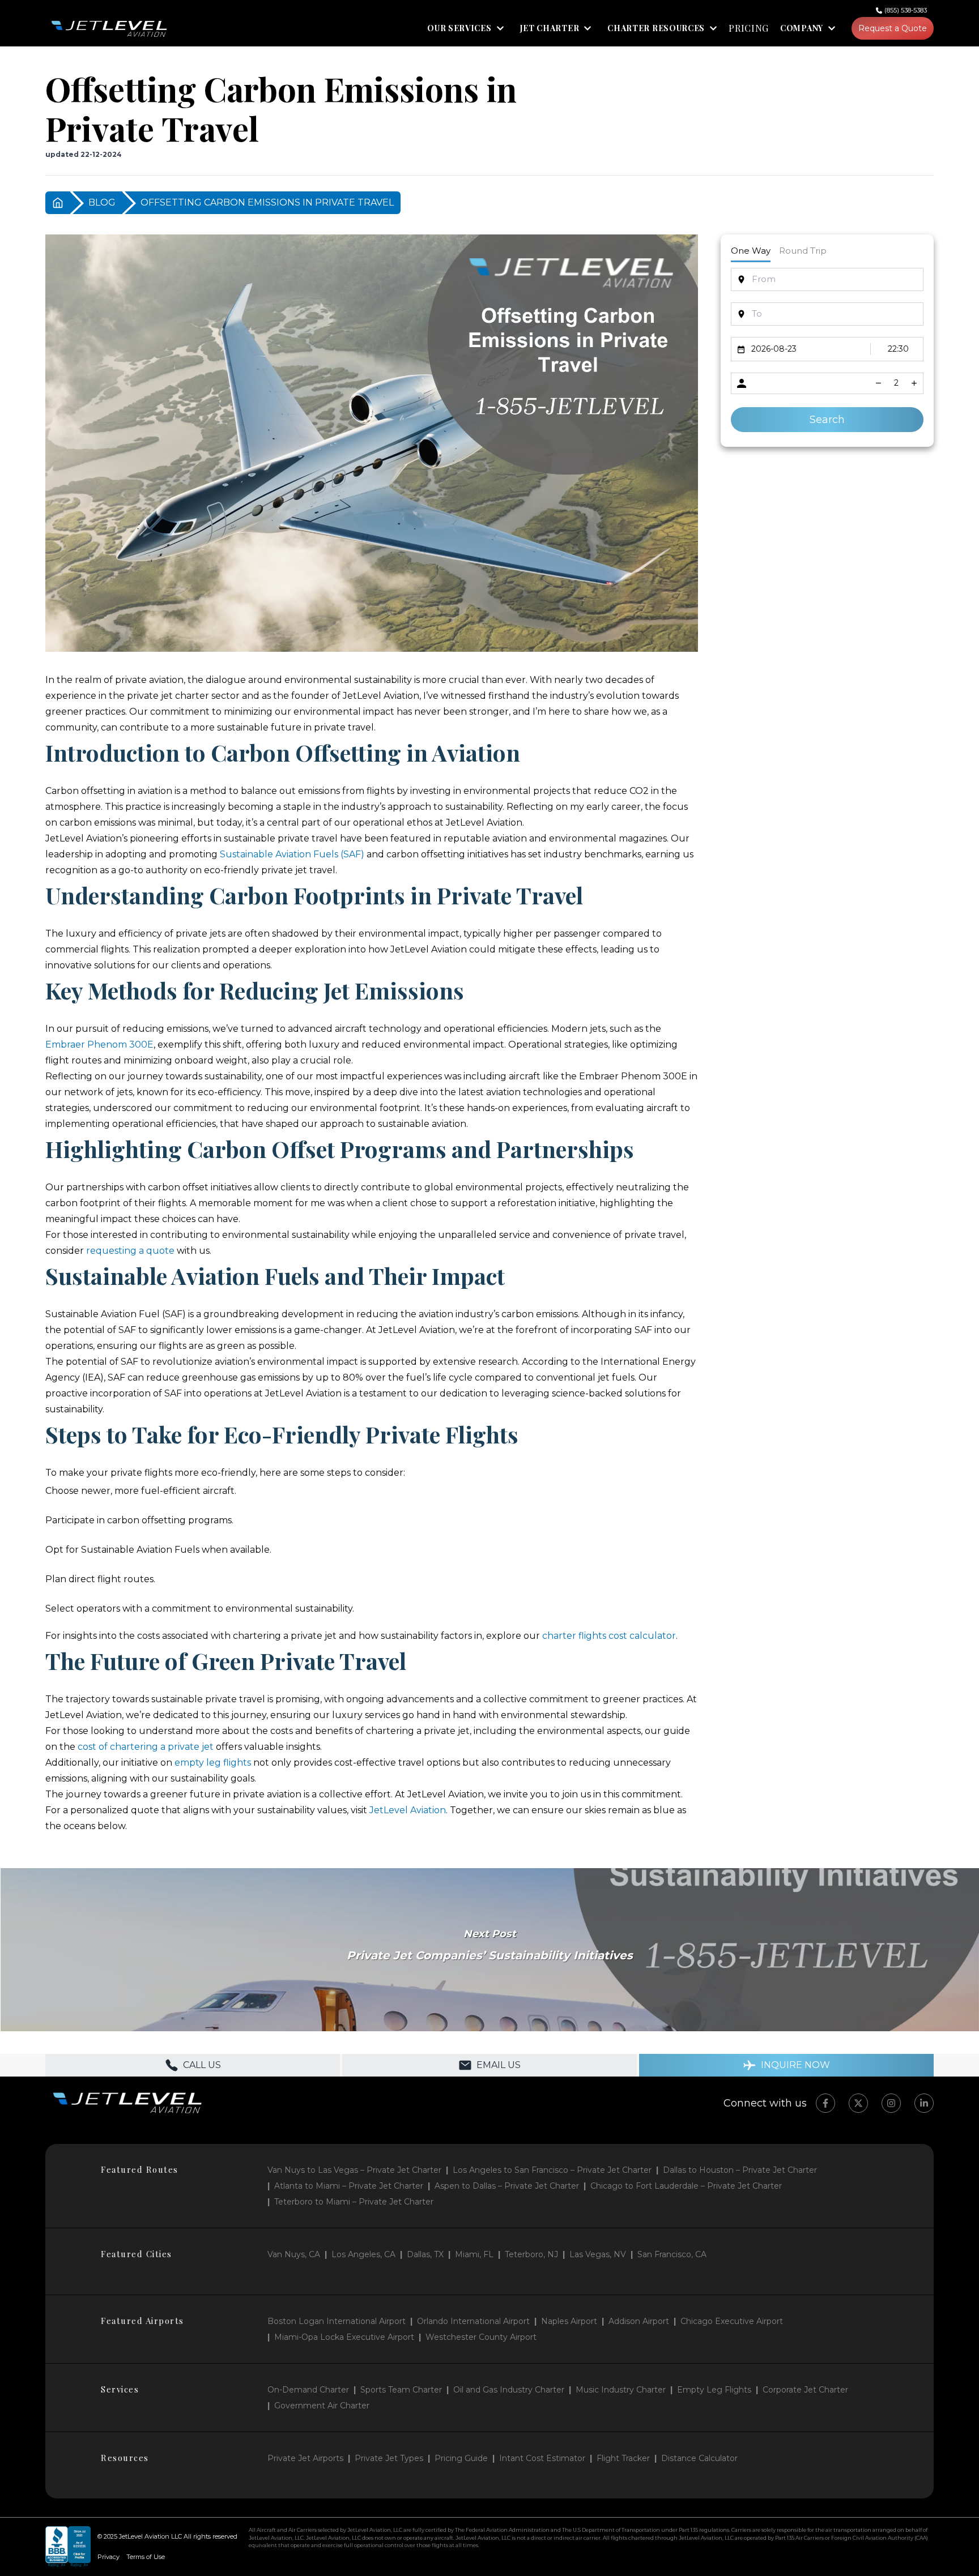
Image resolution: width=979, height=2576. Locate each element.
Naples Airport (569, 2321)
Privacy (108, 2557)
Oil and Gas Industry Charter (509, 2390)
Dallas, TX (425, 2254)
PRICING (749, 28)
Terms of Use (146, 2557)
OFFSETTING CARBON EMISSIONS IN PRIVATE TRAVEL (267, 202)
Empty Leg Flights (714, 2390)
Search (827, 420)
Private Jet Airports (305, 2458)
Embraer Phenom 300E (99, 1045)
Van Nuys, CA (294, 2254)
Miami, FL (474, 2254)
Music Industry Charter (621, 2390)
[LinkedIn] (924, 2103)
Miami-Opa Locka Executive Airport (344, 2337)
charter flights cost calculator (609, 1636)
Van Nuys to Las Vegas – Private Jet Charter (354, 2170)
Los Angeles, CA (363, 2254)
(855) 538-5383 (906, 10)
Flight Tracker (623, 2458)
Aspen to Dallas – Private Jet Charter (507, 2186)
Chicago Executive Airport (732, 2321)
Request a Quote (893, 28)
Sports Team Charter (401, 2390)
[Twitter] (858, 2103)
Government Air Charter (322, 2406)
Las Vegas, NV (598, 2254)
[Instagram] (891, 2103)
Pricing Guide (461, 2458)
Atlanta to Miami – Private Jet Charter (349, 2186)
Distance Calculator (699, 2458)
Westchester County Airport (481, 2337)
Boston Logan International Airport (337, 2321)
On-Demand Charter (308, 2390)
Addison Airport (639, 2321)
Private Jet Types (389, 2458)
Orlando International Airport (473, 2321)
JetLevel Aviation (408, 1810)
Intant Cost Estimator (542, 2458)
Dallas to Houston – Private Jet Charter (740, 2170)
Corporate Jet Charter (805, 2390)
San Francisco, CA (672, 2254)
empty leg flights (213, 1763)
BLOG (102, 202)
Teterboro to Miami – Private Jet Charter (354, 2202)
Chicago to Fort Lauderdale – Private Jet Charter (686, 2186)
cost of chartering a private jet (146, 1747)
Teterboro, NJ (531, 2254)
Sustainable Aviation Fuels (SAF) (292, 854)
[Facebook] (825, 2103)
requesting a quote (130, 1251)
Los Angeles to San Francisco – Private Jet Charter (552, 2170)
